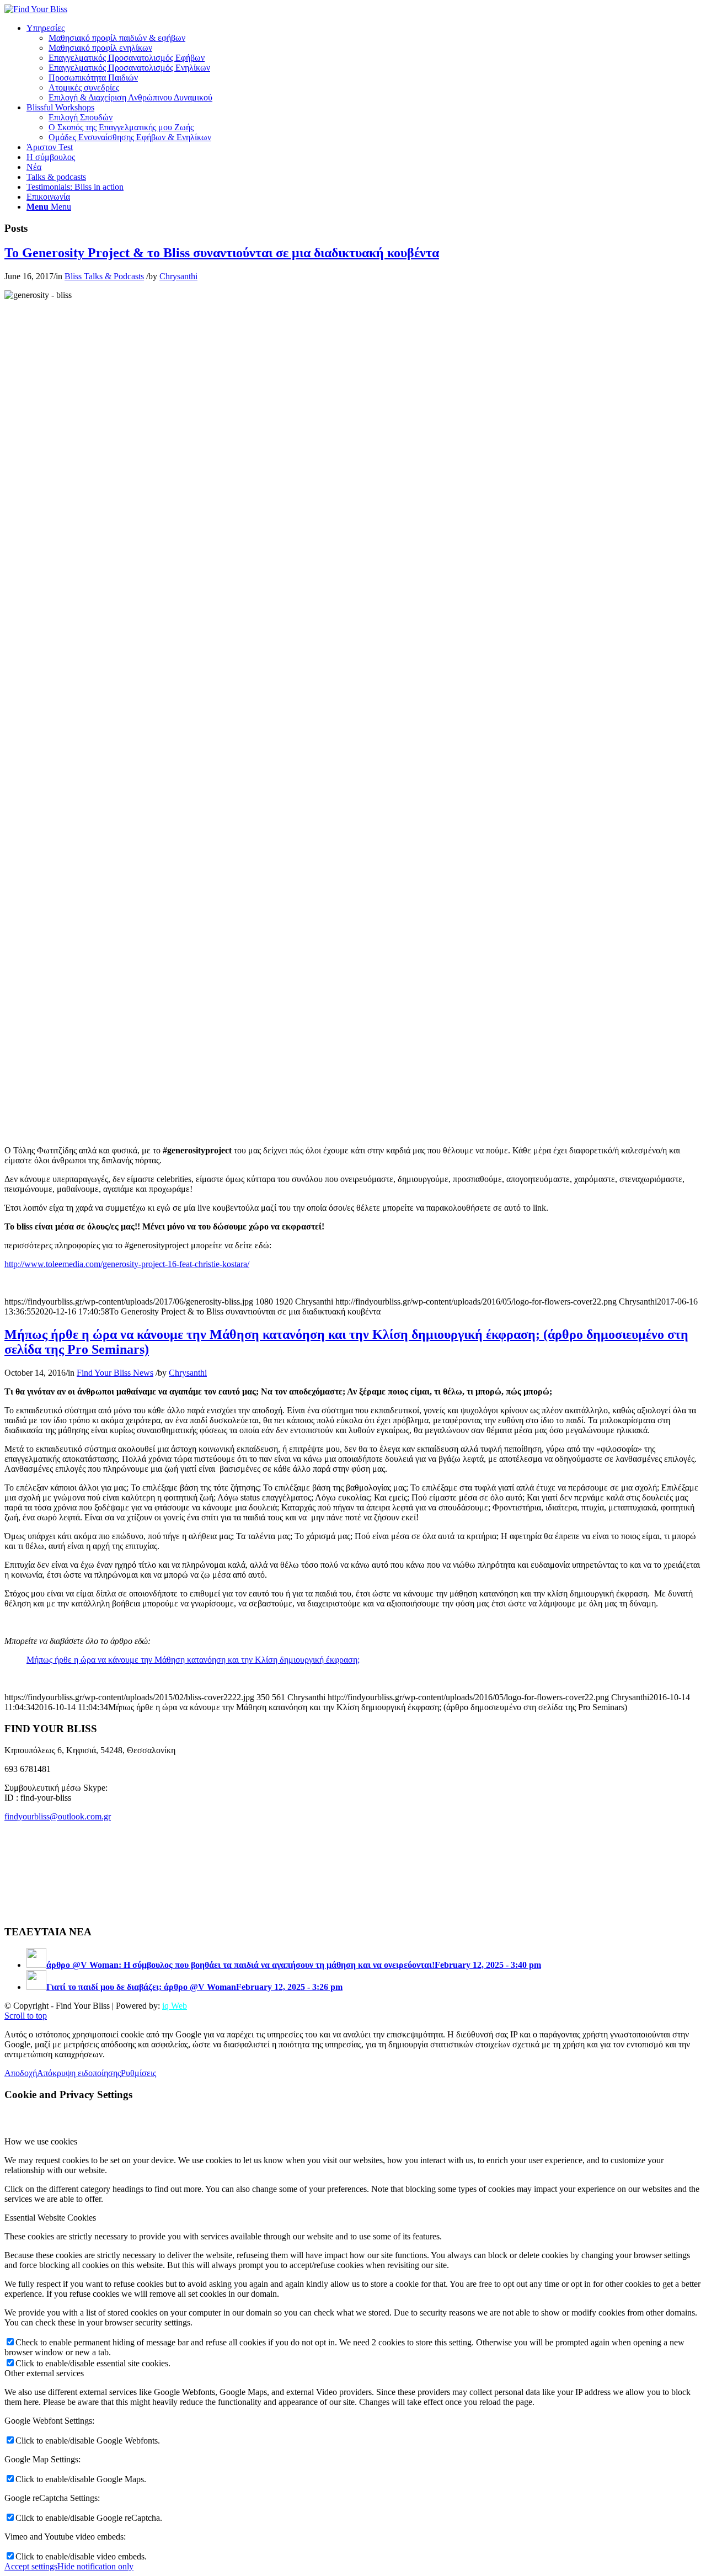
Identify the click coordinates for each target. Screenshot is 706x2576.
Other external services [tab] (44, 2373)
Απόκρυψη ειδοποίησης (79, 2073)
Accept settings (31, 2566)
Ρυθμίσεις (138, 2073)
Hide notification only (95, 2566)
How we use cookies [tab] (41, 2141)
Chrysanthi (178, 276)
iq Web (175, 2006)
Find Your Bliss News (115, 1373)
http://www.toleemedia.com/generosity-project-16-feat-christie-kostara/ (127, 1264)
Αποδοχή (21, 2073)
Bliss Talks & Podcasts (104, 276)
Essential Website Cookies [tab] (50, 2218)
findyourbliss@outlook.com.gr (58, 1816)
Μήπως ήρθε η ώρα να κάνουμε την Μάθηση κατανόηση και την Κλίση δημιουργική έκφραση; (193, 1660)
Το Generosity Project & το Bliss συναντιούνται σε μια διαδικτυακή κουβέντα (222, 253)
